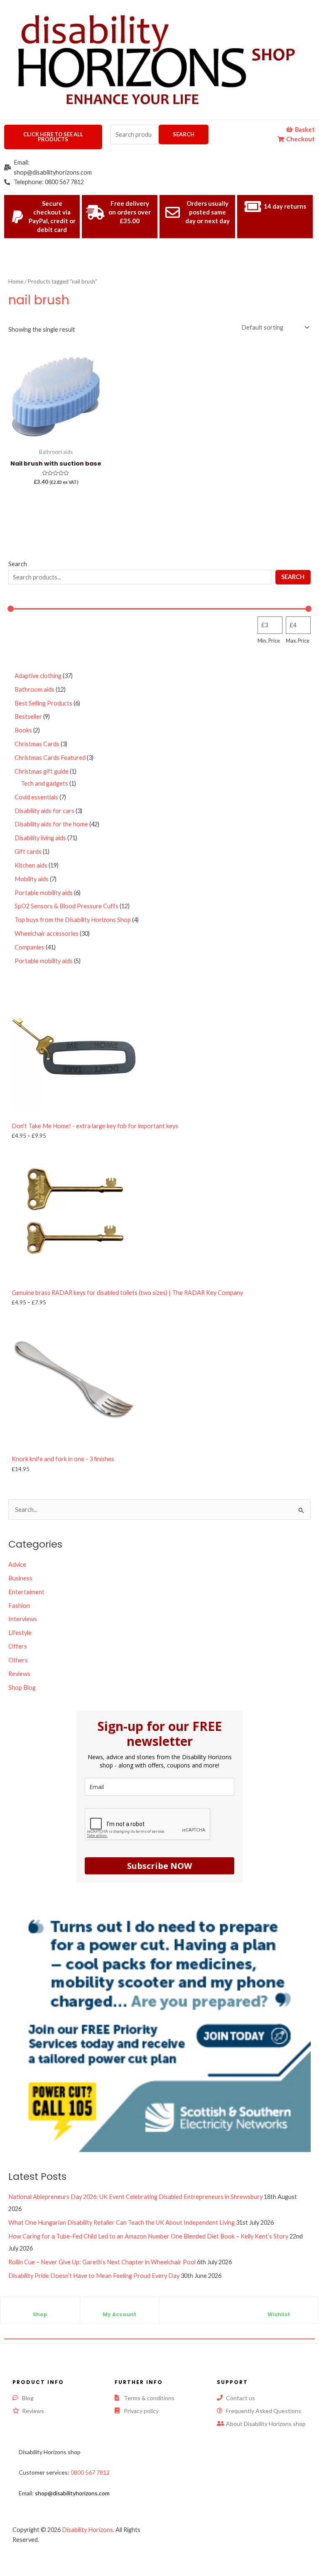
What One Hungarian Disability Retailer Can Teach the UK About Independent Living (121, 2222)
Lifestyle (20, 1633)
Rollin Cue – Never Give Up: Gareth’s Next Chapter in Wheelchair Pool (102, 2262)
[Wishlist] (279, 2307)
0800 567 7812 (90, 2472)
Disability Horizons (87, 2530)
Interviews (23, 1619)
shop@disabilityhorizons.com (72, 2493)
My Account (119, 2314)
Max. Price (298, 641)
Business (20, 1578)
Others (18, 1660)
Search (184, 134)
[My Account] (120, 2307)
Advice (17, 1564)
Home (16, 281)
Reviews (19, 1674)
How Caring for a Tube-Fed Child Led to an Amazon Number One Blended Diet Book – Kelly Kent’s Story (148, 2236)
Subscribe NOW (159, 1866)
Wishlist (279, 2314)
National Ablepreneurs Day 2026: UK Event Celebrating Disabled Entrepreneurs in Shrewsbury (135, 2197)
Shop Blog (22, 1687)
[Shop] (40, 2307)
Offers (18, 1646)
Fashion (19, 1606)
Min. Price (269, 641)
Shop (40, 2314)
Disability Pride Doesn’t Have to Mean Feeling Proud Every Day (94, 2276)
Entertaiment (26, 1592)
